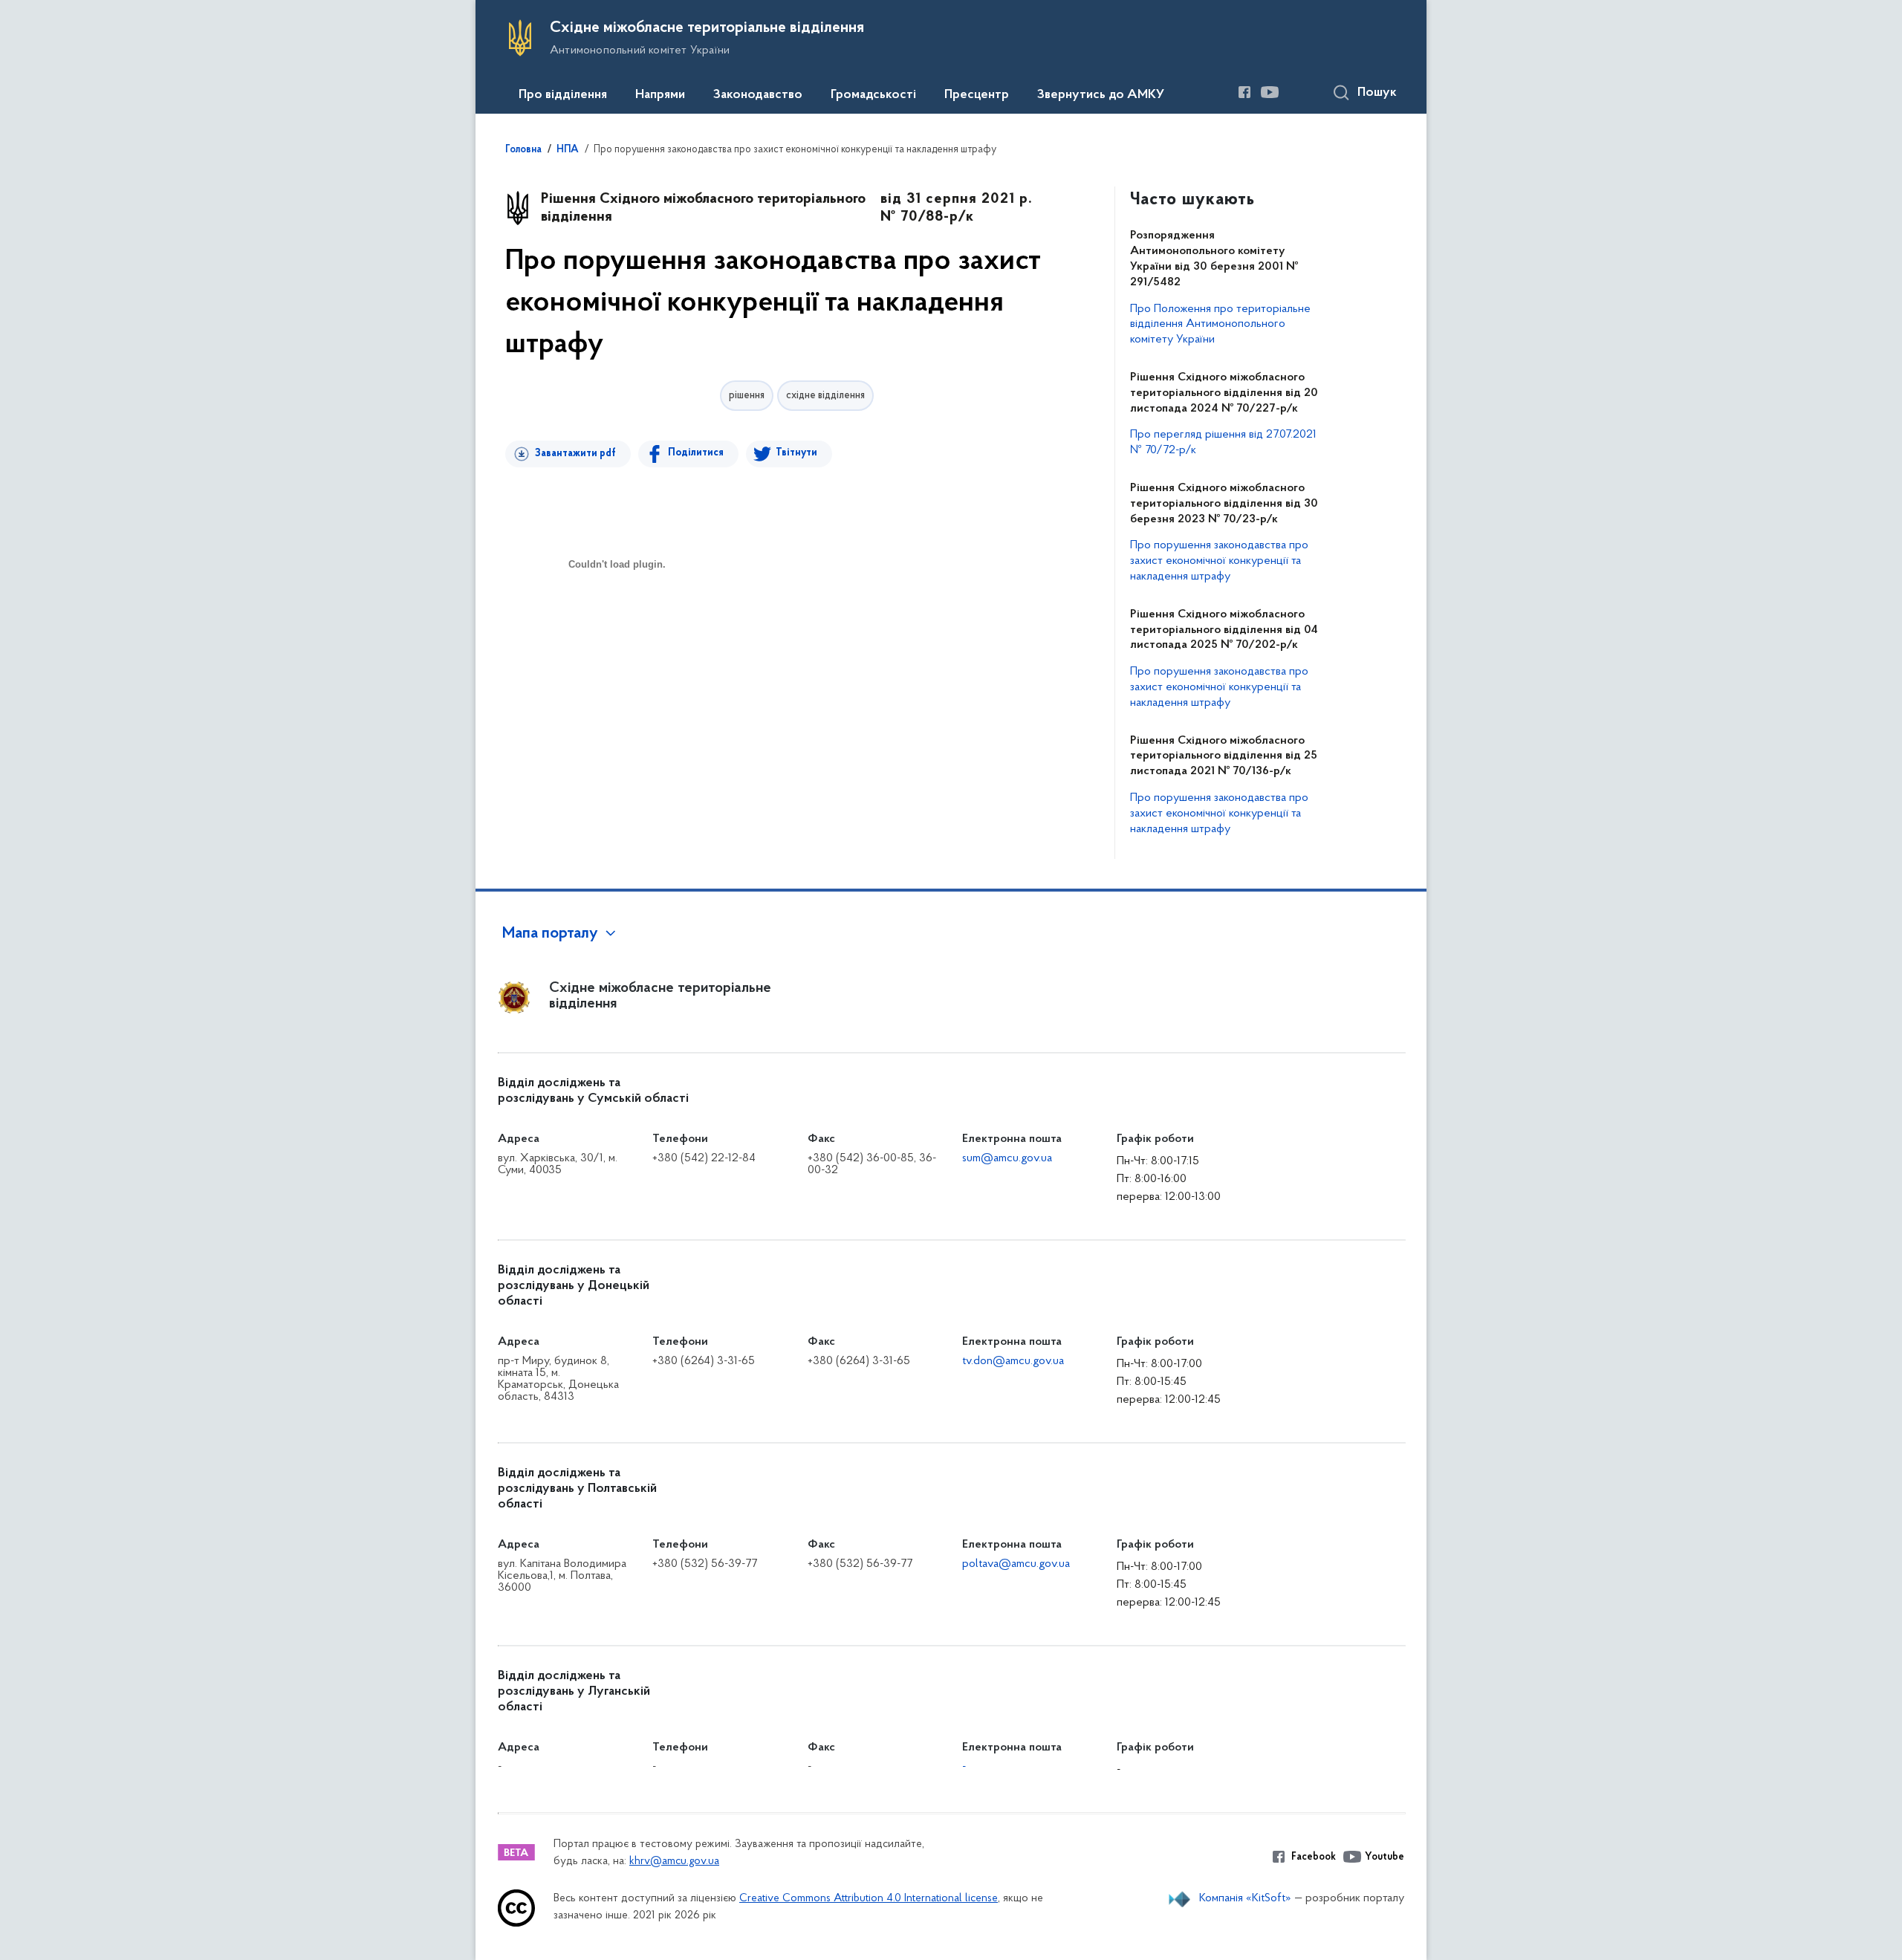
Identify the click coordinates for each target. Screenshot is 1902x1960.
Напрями (660, 95)
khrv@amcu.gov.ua (674, 1862)
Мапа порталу (550, 934)
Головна (523, 150)
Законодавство (758, 95)
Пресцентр (977, 95)
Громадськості (873, 95)
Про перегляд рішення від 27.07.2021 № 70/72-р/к (1223, 442)
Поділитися (696, 453)
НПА (568, 150)
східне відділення (825, 396)
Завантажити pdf (575, 454)
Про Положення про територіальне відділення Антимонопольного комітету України (1220, 325)
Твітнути (796, 453)
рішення (747, 396)
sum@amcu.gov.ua (1007, 1158)
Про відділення (563, 95)
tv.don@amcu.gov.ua (1013, 1361)
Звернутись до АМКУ (1101, 95)
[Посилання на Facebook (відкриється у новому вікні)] (1244, 92)
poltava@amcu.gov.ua (1016, 1564)
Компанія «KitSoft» (1245, 1898)
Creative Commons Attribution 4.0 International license (869, 1899)
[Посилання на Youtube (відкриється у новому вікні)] (1270, 92)
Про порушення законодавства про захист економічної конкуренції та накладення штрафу (1219, 561)
